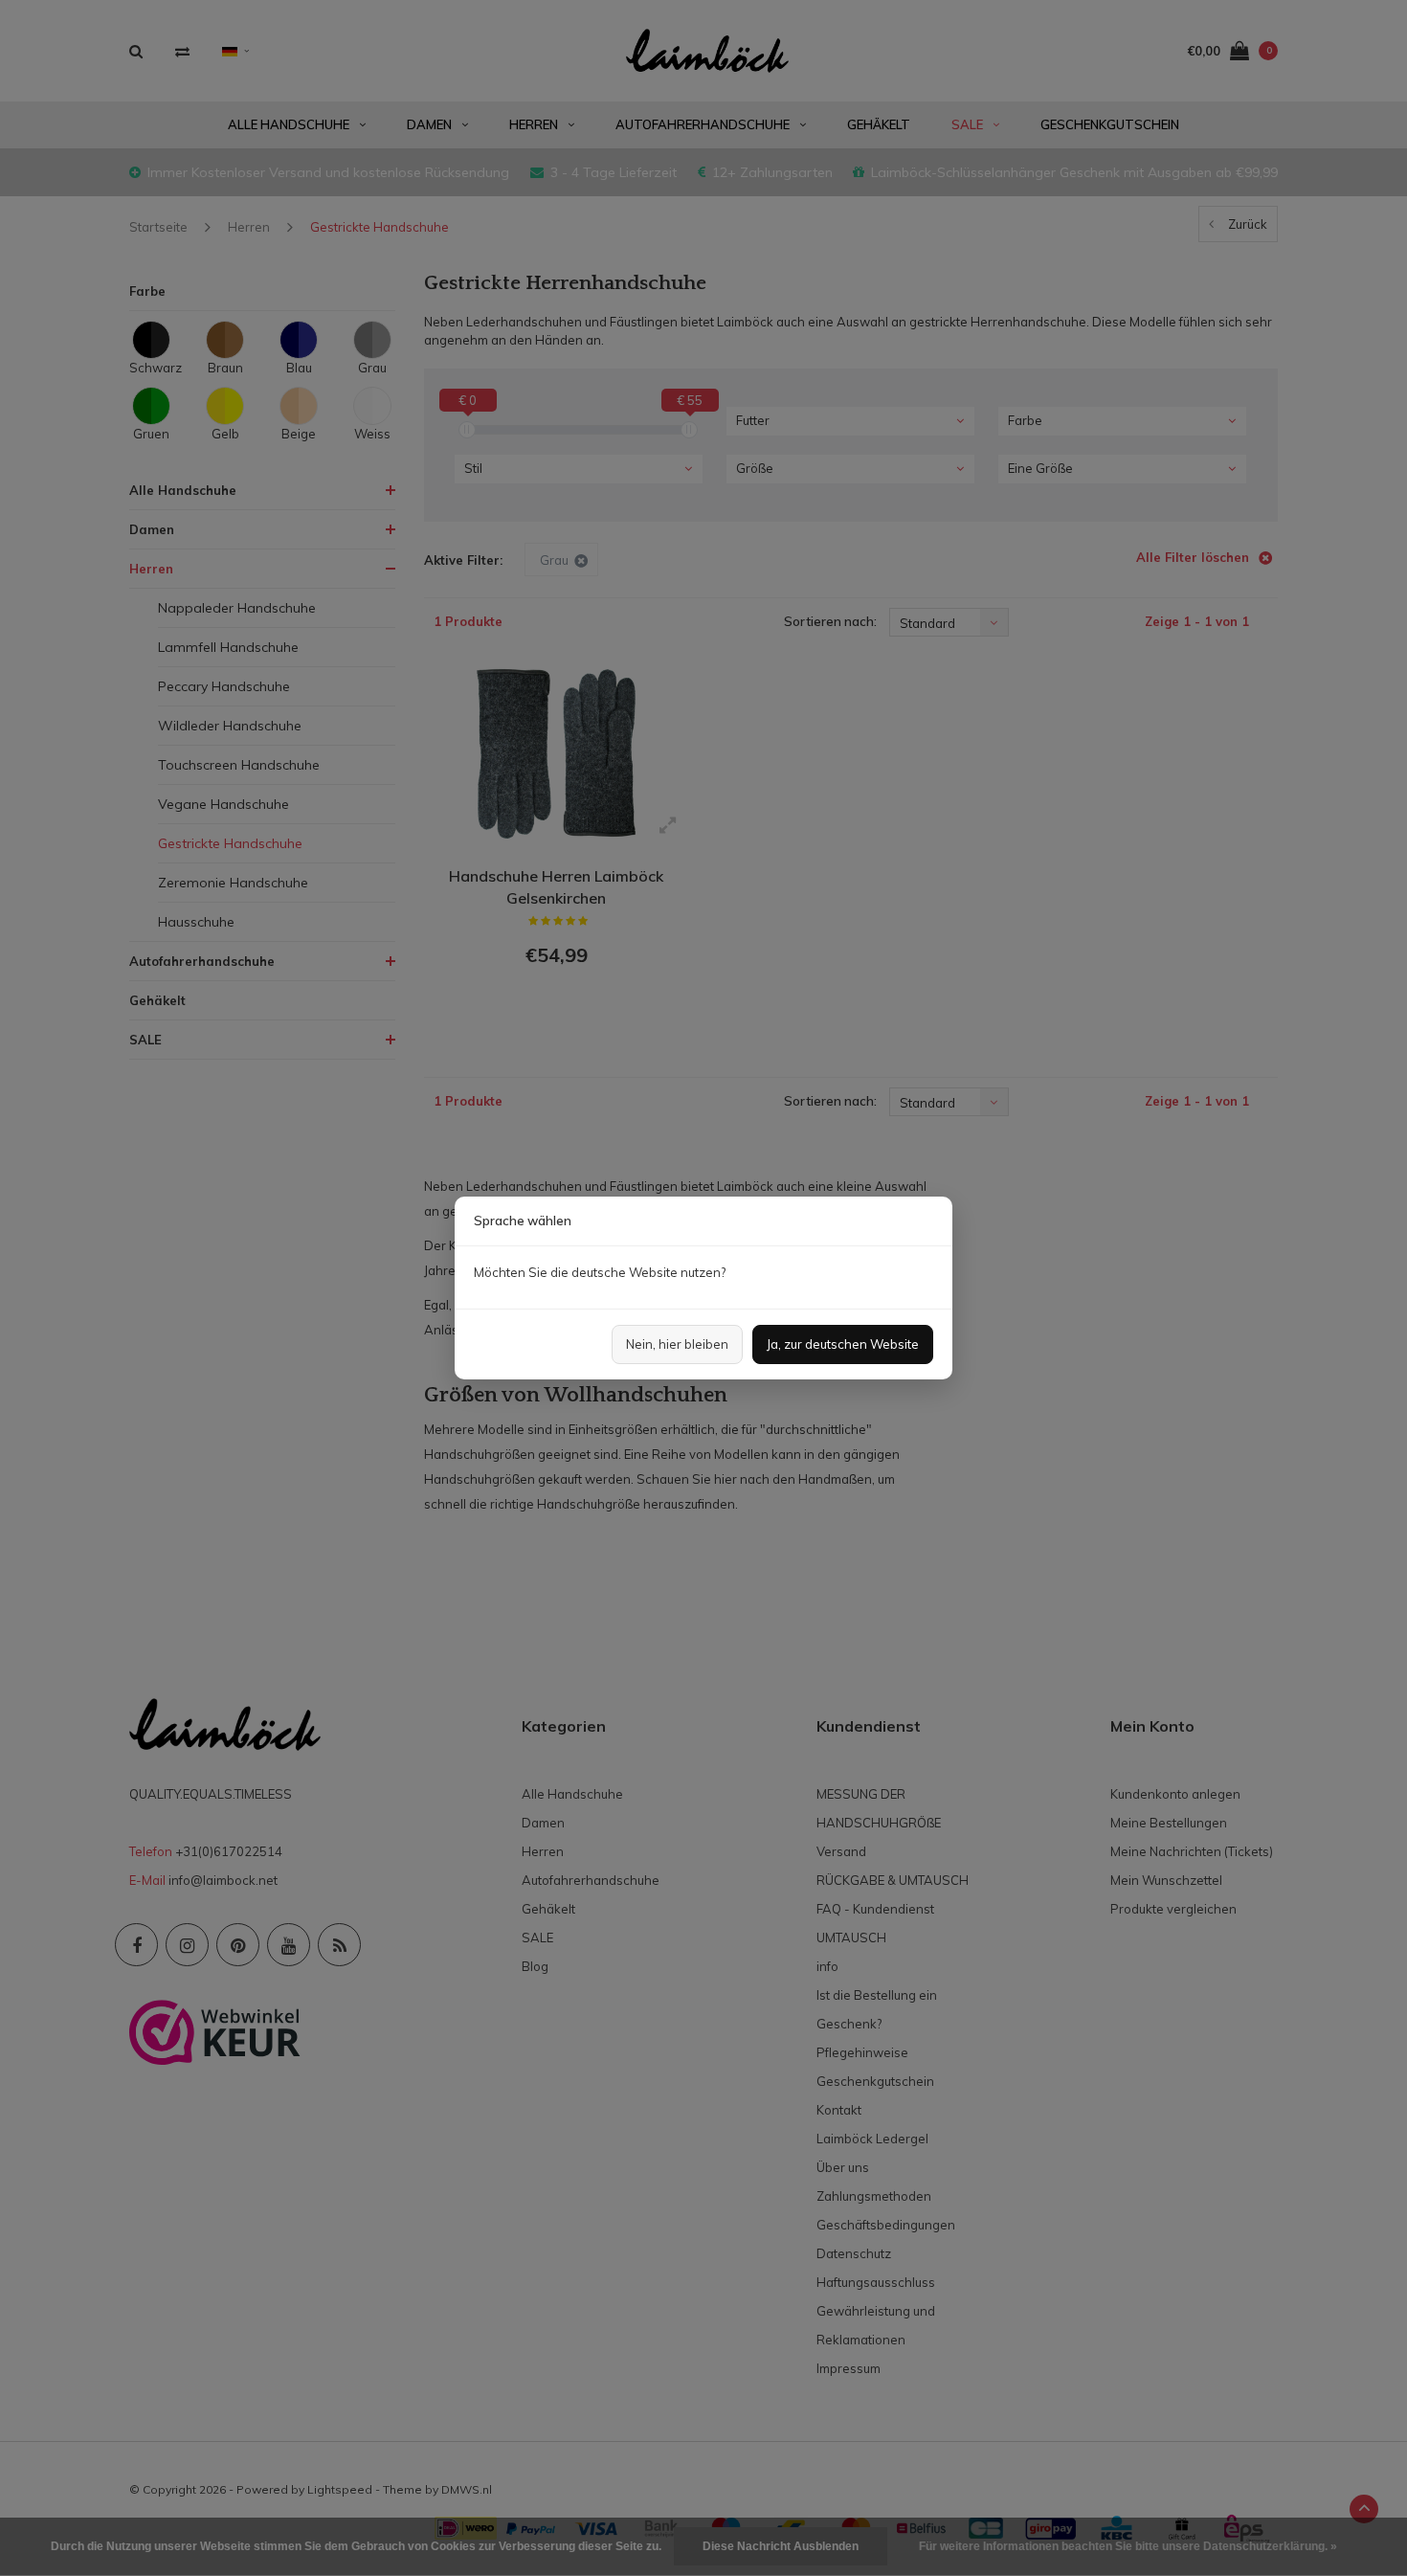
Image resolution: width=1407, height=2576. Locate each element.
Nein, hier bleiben (677, 1344)
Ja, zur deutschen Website (843, 1344)
